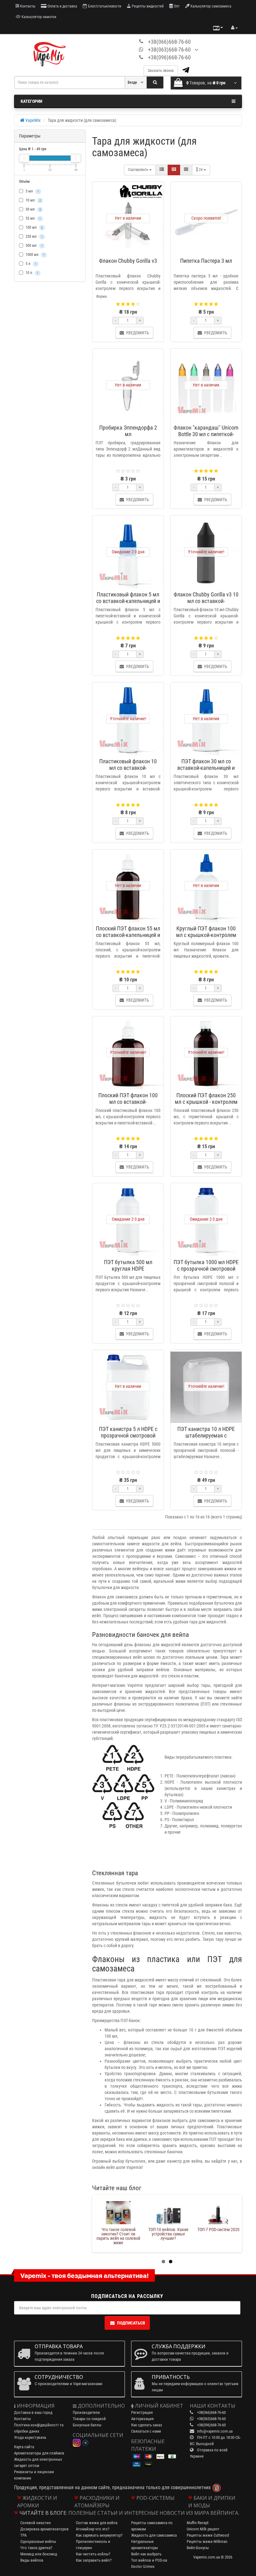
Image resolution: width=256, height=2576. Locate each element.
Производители (86, 2412)
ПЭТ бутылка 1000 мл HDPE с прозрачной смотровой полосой (206, 1269)
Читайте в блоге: (43, 2513)
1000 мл (35, 255)
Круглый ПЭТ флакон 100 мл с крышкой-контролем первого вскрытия (206, 935)
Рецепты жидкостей (147, 6)
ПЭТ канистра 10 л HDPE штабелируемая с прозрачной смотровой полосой (206, 1439)
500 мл (34, 246)
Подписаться (131, 2323)
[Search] (155, 82)
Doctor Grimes (143, 2566)
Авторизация (142, 2419)
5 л (31, 264)
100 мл (34, 227)
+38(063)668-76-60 (169, 50)
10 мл (33, 200)
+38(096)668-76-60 (169, 57)
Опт (176, 6)
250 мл (34, 237)
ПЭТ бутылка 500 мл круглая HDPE (128, 1265)
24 (201, 170)
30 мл (33, 209)
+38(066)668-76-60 (169, 42)
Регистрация (142, 2412)
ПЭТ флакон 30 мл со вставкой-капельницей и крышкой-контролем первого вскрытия (206, 771)
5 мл (32, 191)
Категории (31, 101)
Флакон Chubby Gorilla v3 (128, 261)
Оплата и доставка (62, 6)
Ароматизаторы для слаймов (39, 2453)
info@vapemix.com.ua (215, 2431)
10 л (32, 273)
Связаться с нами (146, 2431)
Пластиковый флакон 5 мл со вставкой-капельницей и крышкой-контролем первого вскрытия (128, 604)
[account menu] (234, 28)
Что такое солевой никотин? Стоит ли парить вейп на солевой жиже (118, 2236)
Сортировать (139, 170)
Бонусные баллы (87, 2425)
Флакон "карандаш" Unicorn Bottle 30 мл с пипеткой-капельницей (206, 434)
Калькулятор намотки (38, 17)
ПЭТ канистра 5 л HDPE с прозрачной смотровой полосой (128, 1435)
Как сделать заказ (147, 2425)
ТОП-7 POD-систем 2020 (218, 2230)
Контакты (27, 6)
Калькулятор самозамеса (210, 6)
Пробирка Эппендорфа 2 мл (128, 431)
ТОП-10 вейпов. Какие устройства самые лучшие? (168, 2234)
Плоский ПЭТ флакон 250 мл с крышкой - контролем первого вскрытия (206, 1102)
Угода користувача (30, 2437)
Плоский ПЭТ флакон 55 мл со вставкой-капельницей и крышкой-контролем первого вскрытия (128, 938)
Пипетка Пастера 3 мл (206, 261)
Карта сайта (24, 2447)
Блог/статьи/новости (104, 6)
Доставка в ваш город (33, 2412)
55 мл (33, 218)
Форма (101, 296)
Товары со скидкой (89, 2419)
